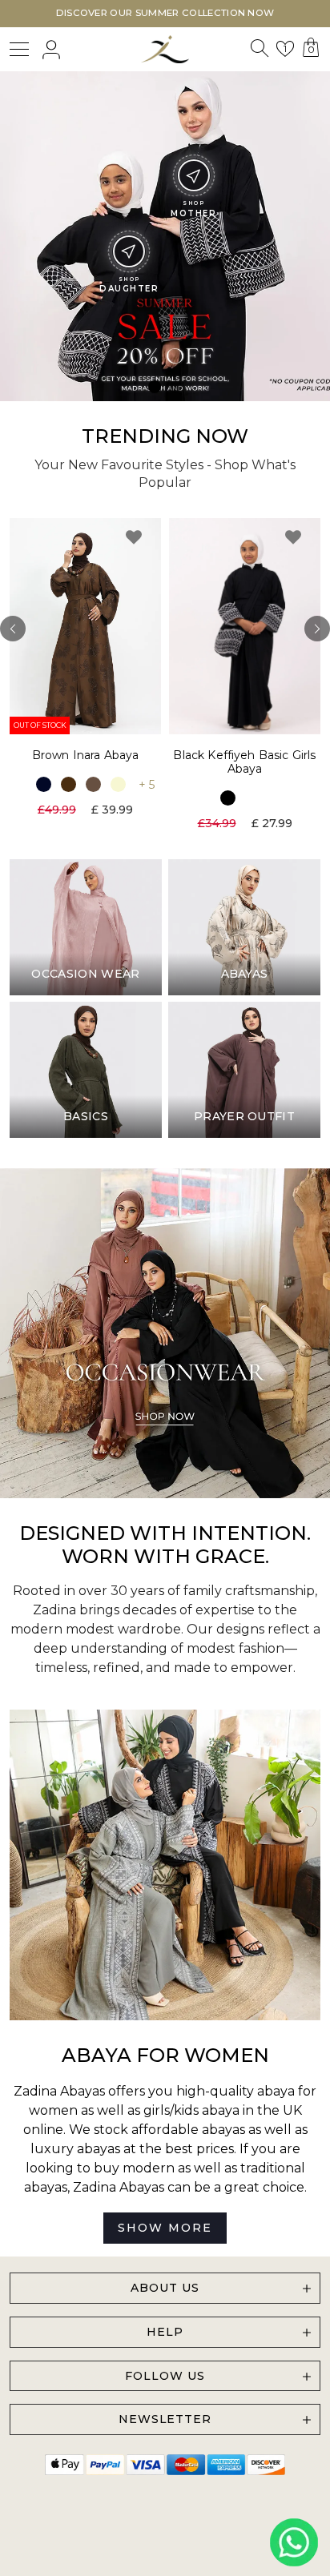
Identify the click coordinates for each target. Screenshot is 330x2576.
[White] (253, 797)
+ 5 (147, 785)
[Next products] (317, 629)
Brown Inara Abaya (86, 755)
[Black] (228, 797)
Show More (165, 2228)
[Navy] (44, 784)
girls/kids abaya (191, 2110)
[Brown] (68, 784)
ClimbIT (215, 2529)
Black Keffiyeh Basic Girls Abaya (244, 762)
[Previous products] (13, 629)
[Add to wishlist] (134, 537)
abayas (46, 2187)
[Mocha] (93, 784)
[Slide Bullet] (155, 387)
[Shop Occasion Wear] (165, 1333)
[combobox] (259, 52)
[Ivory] (118, 784)
